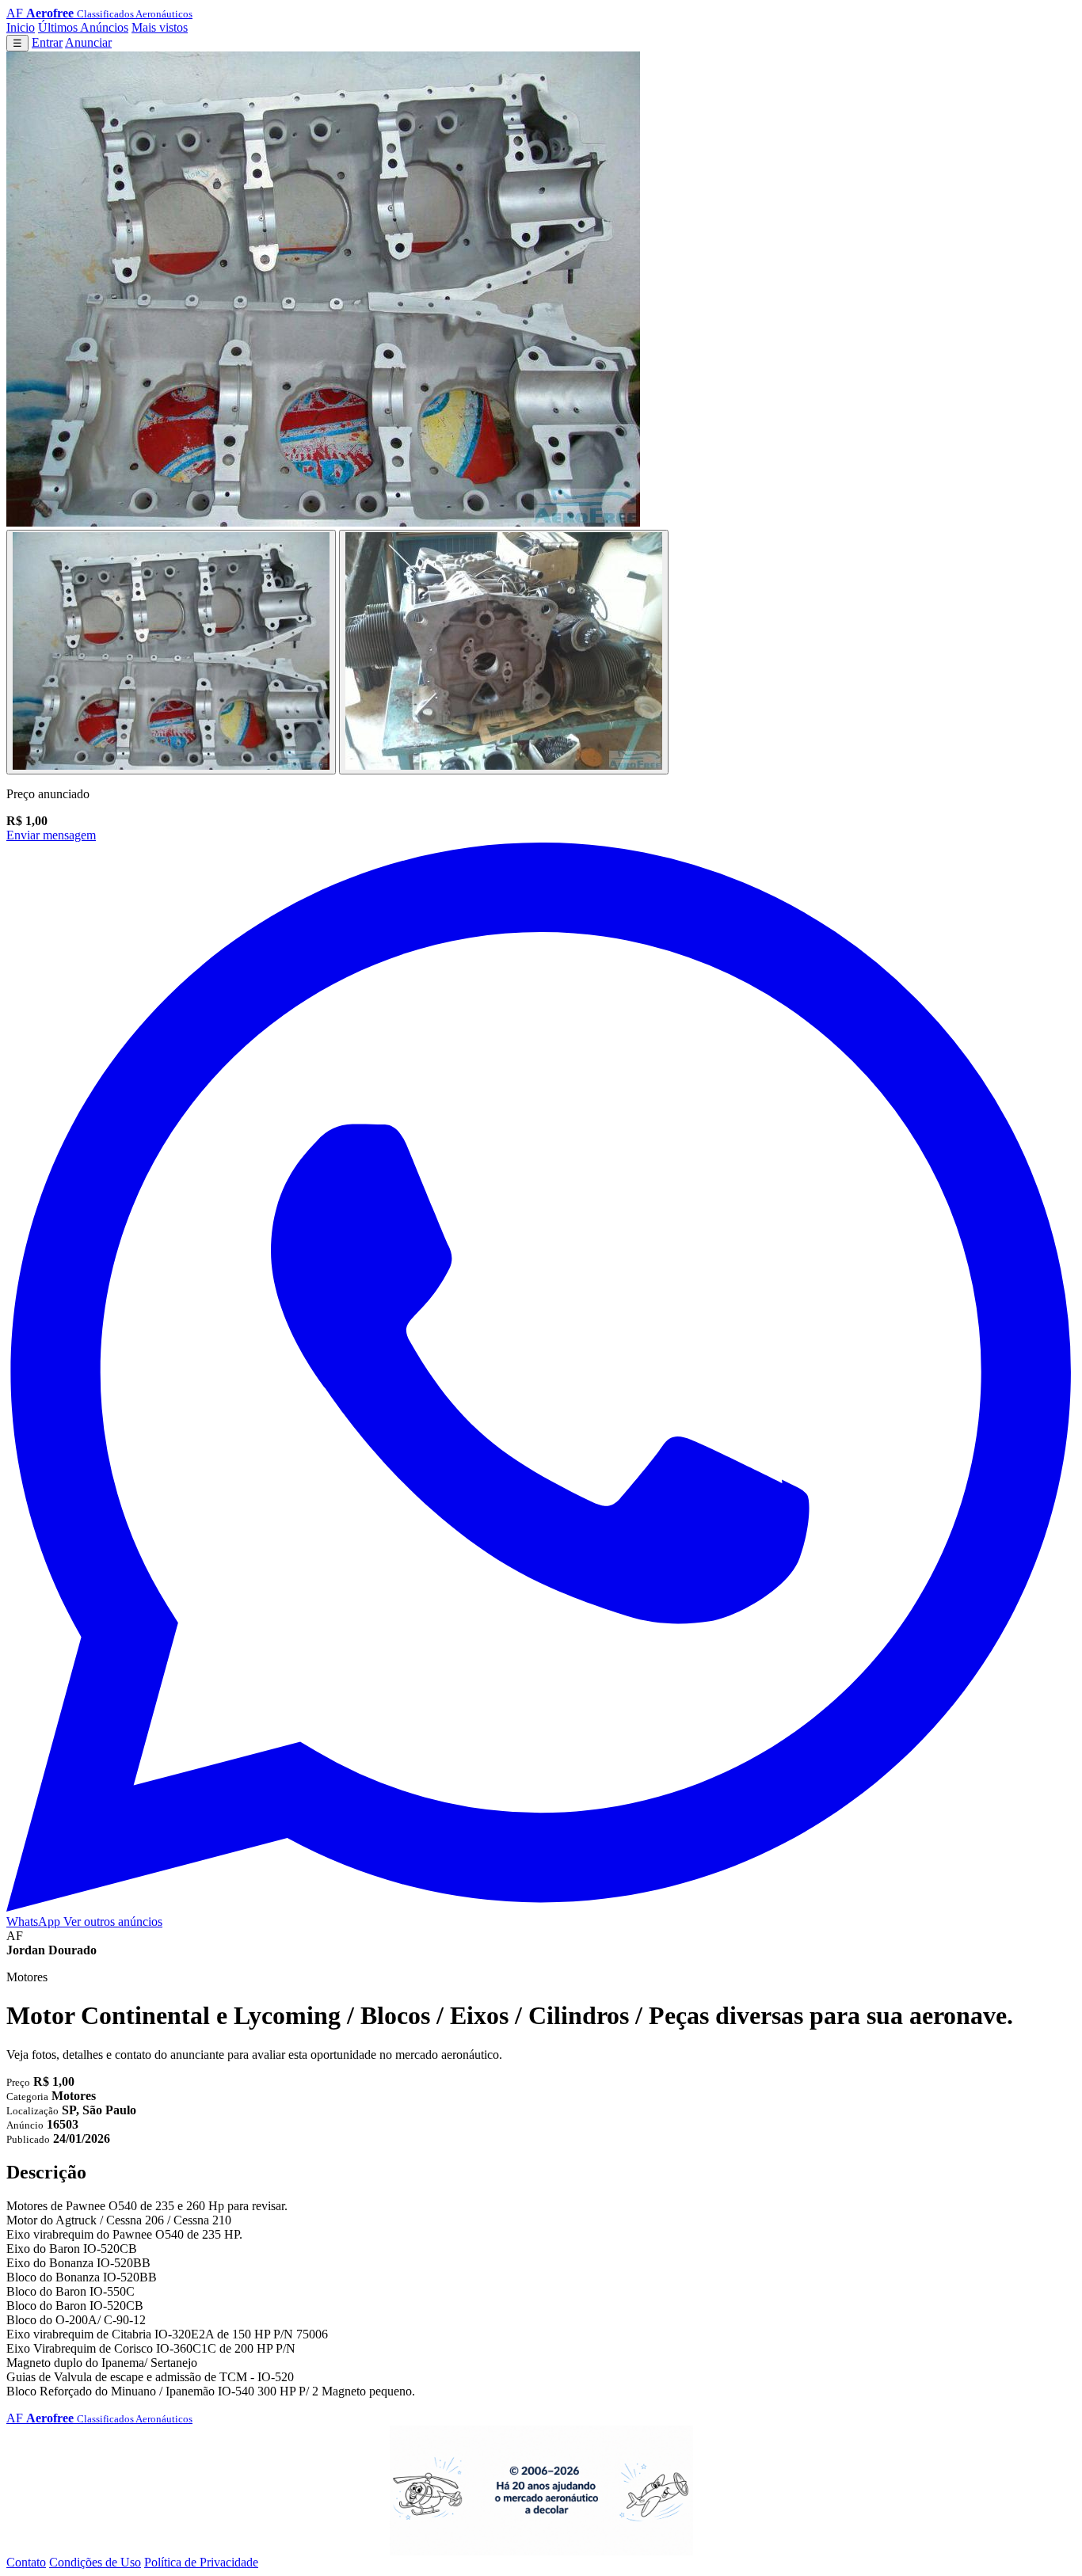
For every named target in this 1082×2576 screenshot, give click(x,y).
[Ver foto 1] (171, 652)
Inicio (21, 27)
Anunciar (88, 42)
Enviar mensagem (51, 835)
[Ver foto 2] (504, 652)
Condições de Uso (95, 2562)
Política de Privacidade (201, 2562)
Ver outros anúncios (113, 1922)
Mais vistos (160, 27)
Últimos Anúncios (83, 27)
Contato (26, 2562)
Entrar (47, 42)
